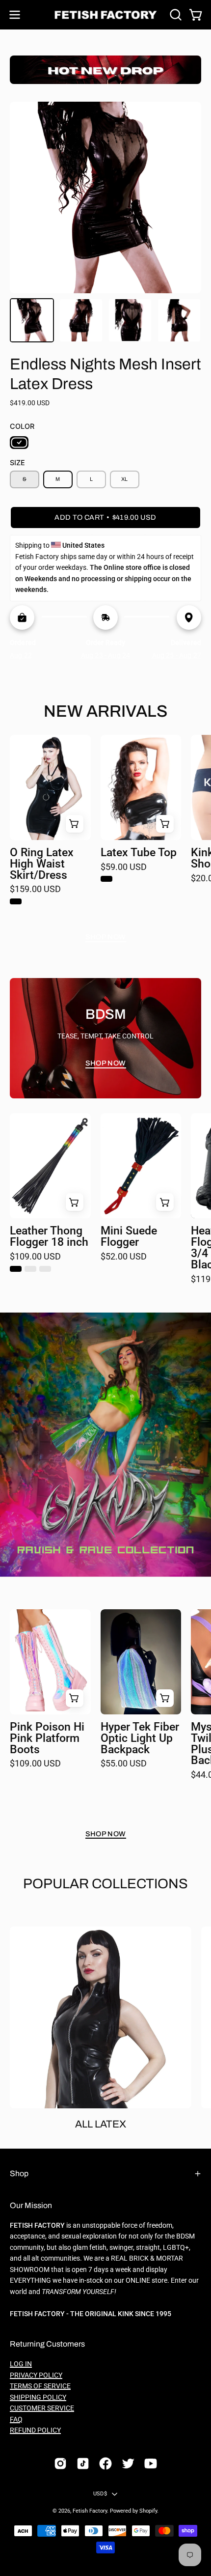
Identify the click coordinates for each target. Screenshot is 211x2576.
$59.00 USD (124, 868)
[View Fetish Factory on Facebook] (105, 2464)
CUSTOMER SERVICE (42, 2408)
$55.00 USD (124, 1764)
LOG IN (21, 2364)
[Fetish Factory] (106, 15)
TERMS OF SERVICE (40, 2386)
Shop (19, 2173)
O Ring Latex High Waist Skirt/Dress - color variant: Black (16, 901)
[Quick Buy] (75, 824)
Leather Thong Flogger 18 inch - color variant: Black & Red (45, 1269)
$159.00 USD (35, 890)
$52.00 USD (124, 1257)
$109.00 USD (35, 1257)
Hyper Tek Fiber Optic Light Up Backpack (140, 1739)
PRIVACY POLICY (36, 2375)
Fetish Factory (90, 2511)
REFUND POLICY (35, 2430)
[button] (175, 15)
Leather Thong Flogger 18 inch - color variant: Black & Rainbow (30, 1269)
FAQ (16, 2420)
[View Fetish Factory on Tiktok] (83, 2464)
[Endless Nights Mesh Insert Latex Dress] (32, 320)
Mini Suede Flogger (129, 1237)
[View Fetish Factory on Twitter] (128, 2464)
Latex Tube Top (139, 853)
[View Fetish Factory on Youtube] (151, 2464)
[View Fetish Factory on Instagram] (60, 2464)
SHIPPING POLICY (38, 2397)
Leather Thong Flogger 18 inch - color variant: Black (16, 1269)
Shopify (148, 2511)
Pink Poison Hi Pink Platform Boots (47, 1739)
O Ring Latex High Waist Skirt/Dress (42, 864)
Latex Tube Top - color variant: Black (106, 879)
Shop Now (106, 937)
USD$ (100, 2494)
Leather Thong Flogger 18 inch (49, 1237)
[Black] (19, 443)
